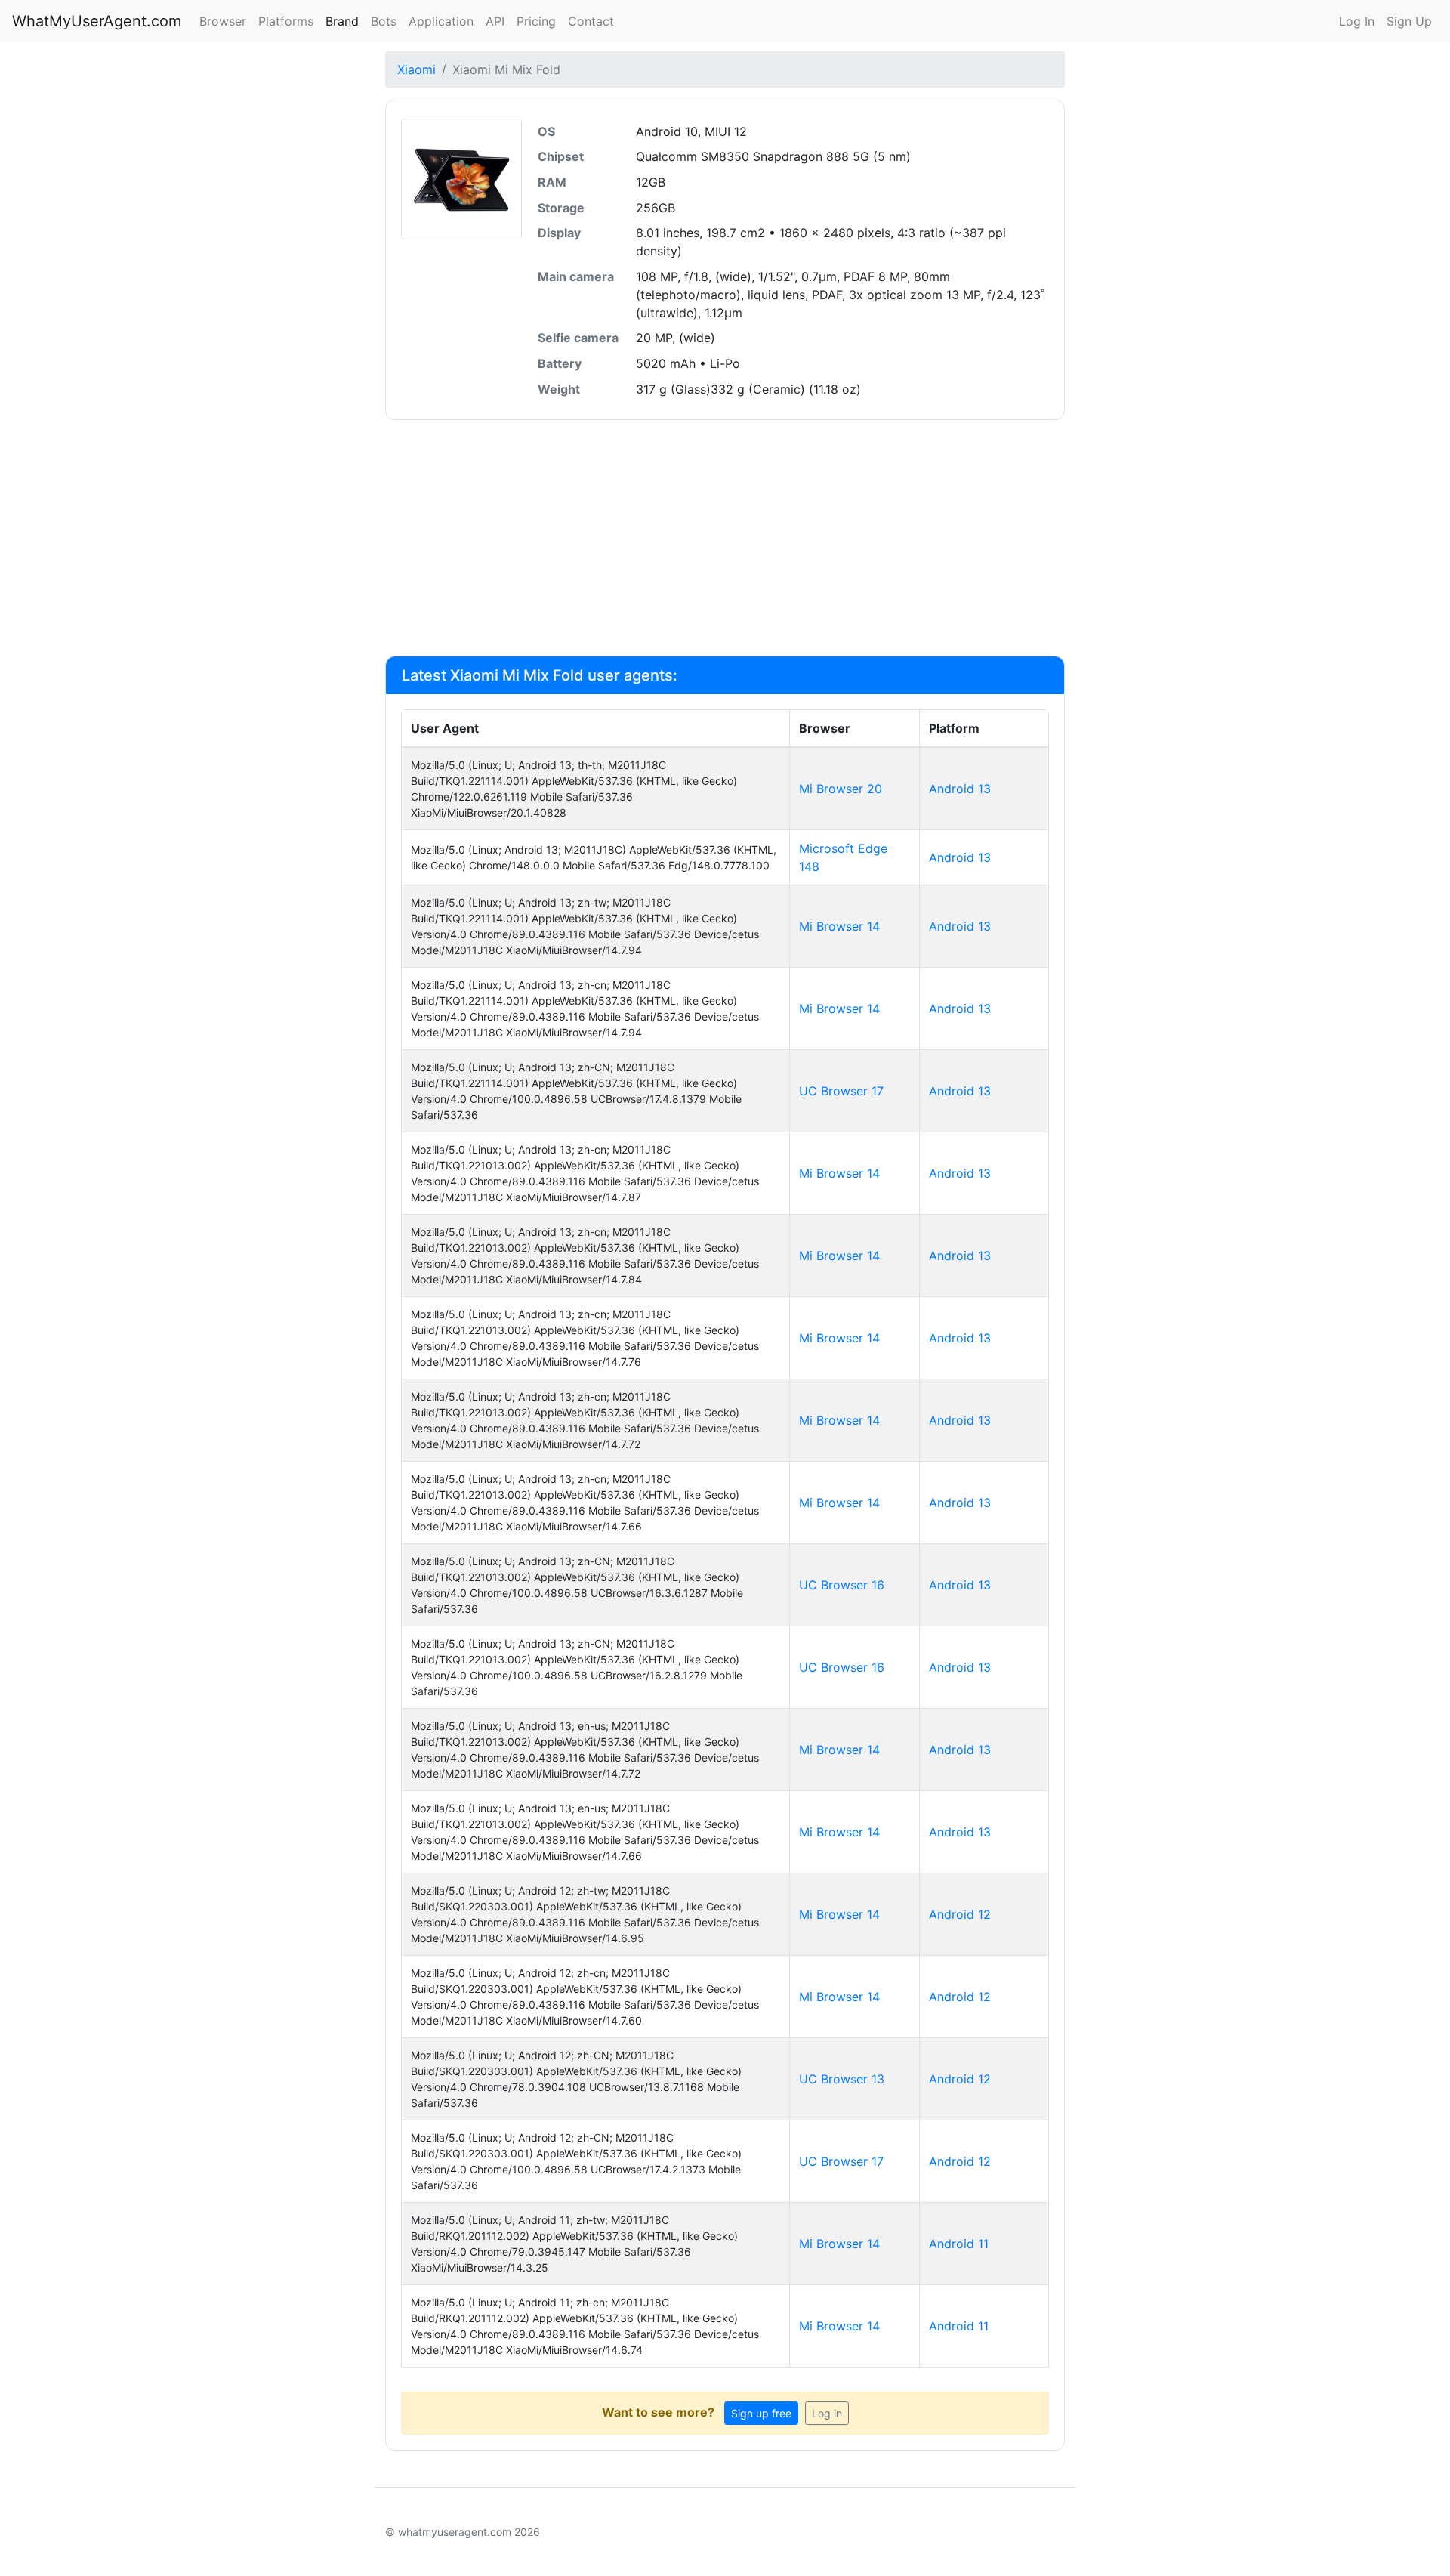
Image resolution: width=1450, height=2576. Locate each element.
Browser (223, 21)
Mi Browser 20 (841, 789)
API (495, 21)
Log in (827, 2413)
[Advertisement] (725, 538)
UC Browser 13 (842, 2079)
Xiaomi (416, 69)
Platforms (286, 21)
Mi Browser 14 (839, 926)
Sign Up (1409, 21)
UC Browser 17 (841, 1091)
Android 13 (960, 789)
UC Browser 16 (842, 1585)
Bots (384, 21)
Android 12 (960, 1914)
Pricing (536, 21)
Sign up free (761, 2413)
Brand (342, 21)
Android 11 (959, 2244)
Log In (1357, 21)
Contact (591, 21)
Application (441, 21)
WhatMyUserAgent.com (97, 21)
